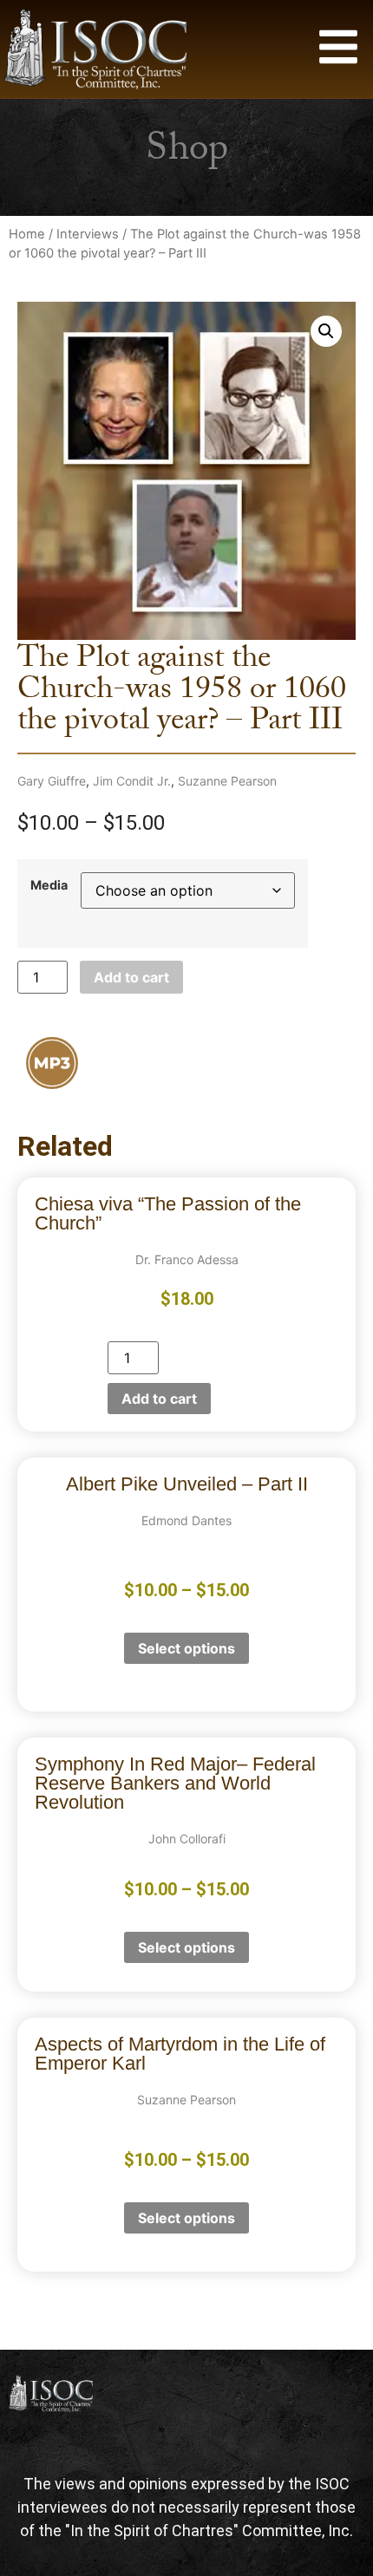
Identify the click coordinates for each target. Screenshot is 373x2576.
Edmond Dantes (186, 1520)
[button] (326, 331)
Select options (186, 1648)
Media (49, 885)
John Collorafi (187, 1839)
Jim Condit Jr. (132, 781)
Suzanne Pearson (227, 781)
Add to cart (131, 977)
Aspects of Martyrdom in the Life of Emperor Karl (180, 2054)
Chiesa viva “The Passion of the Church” (168, 1213)
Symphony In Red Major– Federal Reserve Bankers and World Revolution (175, 1783)
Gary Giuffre (52, 781)
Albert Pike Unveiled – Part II (187, 1484)
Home (27, 234)
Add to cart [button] (159, 1399)
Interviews (88, 234)
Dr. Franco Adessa (187, 1259)
